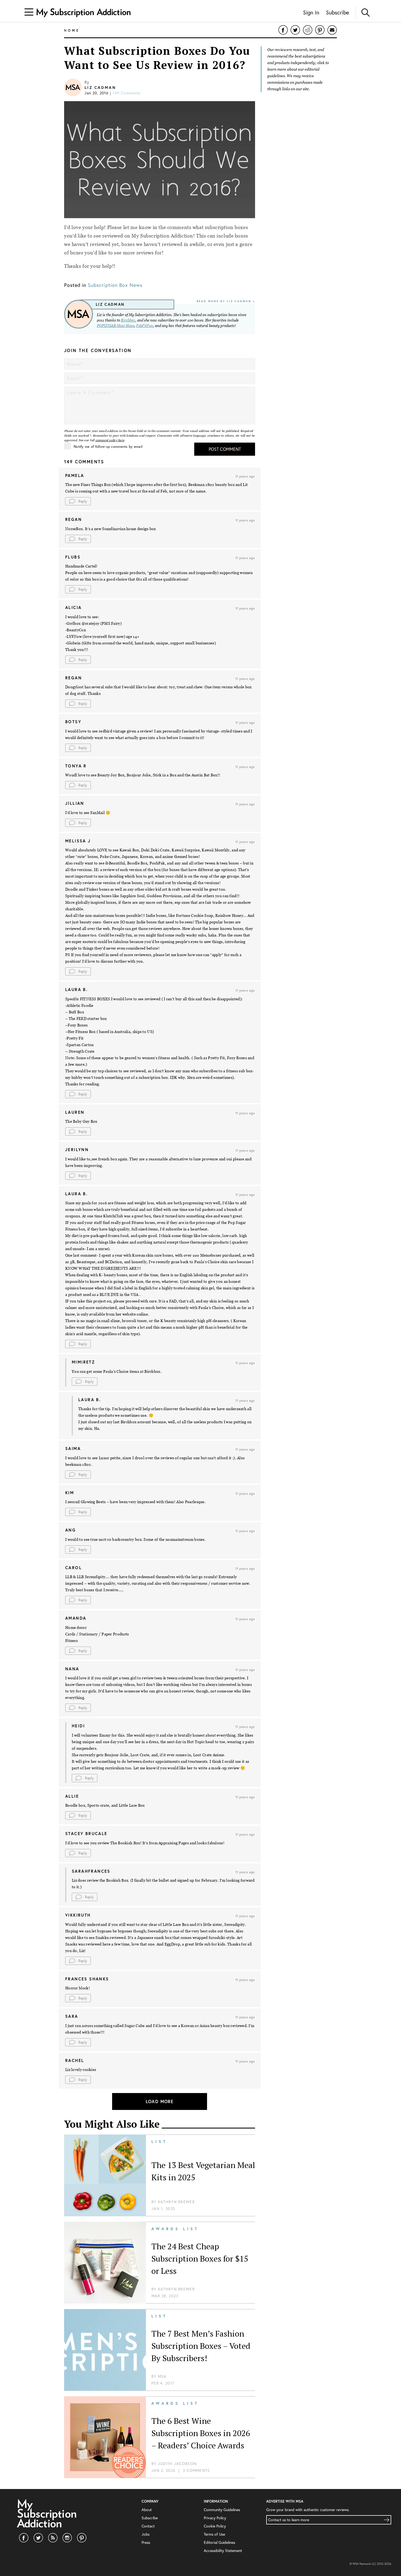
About (147, 2510)
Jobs (146, 2534)
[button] (78, 501)
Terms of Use (214, 2534)
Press (146, 2542)
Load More (160, 2101)
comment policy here (110, 440)
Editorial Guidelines (219, 2542)
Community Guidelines (222, 2510)
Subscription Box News (115, 285)
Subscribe (337, 12)
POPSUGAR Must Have (116, 326)
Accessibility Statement (223, 2551)
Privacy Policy (215, 2518)
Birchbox (128, 320)
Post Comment (225, 449)
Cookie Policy (215, 2526)
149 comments (127, 93)
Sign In (311, 12)
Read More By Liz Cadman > (226, 301)
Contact (148, 2526)
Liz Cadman (100, 88)
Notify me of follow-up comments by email (108, 447)
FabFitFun (145, 326)
